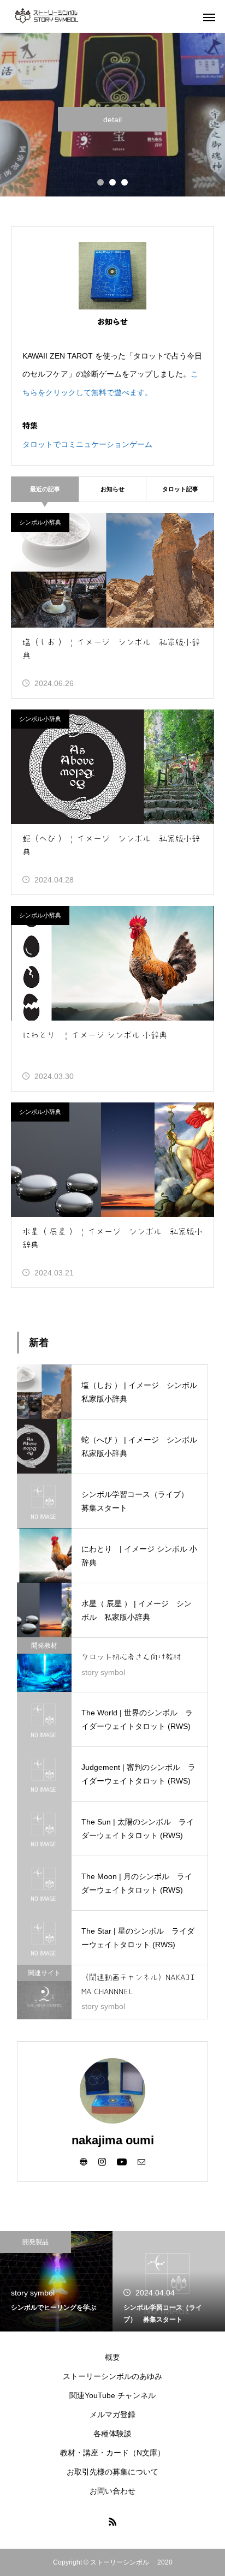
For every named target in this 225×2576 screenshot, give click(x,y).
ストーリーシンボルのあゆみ (112, 2376)
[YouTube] (122, 2161)
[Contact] (141, 2161)
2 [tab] (112, 182)
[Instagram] (102, 2161)
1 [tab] (100, 182)
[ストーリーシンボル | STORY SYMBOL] (66, 16)
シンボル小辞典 (40, 522)
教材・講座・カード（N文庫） (112, 2453)
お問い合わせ (112, 2491)
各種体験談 (112, 2434)
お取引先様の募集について (112, 2472)
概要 (112, 2357)
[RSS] (112, 2521)
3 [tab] (125, 182)
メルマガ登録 (112, 2414)
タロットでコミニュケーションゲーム (87, 444)
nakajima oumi (113, 2140)
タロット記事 (180, 489)
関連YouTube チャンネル (112, 2395)
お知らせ (112, 489)
